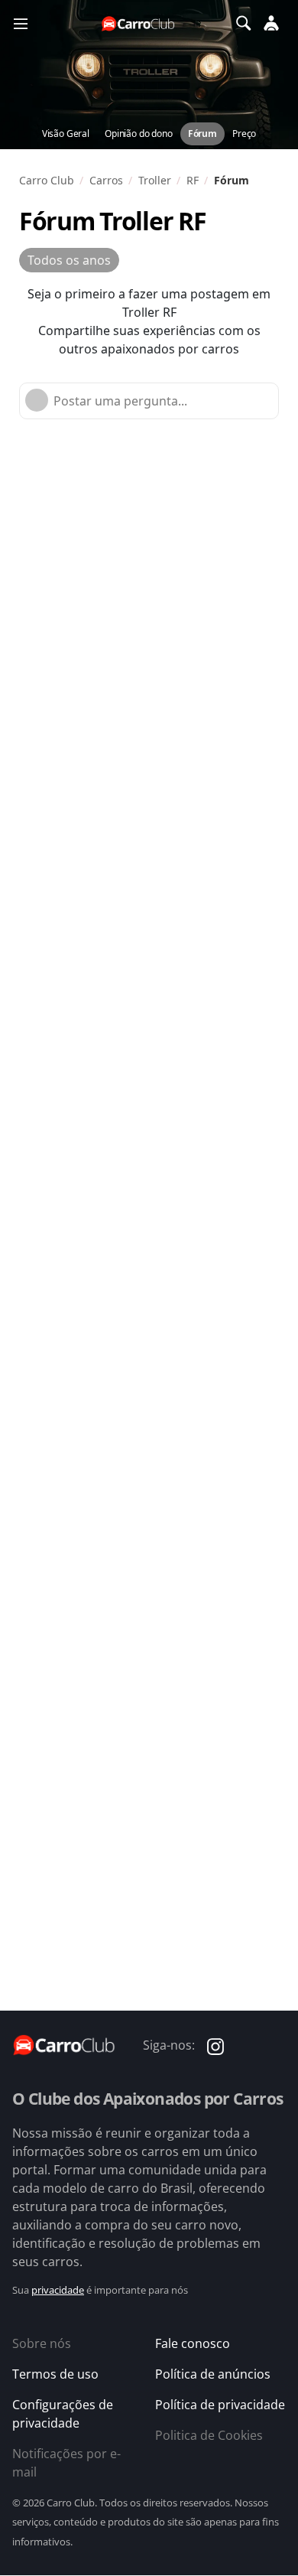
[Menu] (21, 23)
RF (193, 180)
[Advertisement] (149, 593)
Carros (106, 180)
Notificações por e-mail (66, 2463)
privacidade (58, 2290)
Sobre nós (42, 2343)
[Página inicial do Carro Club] (139, 23)
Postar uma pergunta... (120, 401)
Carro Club (47, 180)
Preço (244, 134)
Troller (155, 180)
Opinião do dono (139, 134)
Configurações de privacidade (63, 2414)
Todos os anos (69, 260)
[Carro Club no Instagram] (215, 2045)
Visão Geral (66, 134)
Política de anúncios (213, 2374)
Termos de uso (55, 2374)
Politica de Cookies (209, 2435)
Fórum (202, 134)
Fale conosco (193, 2343)
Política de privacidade (220, 2405)
